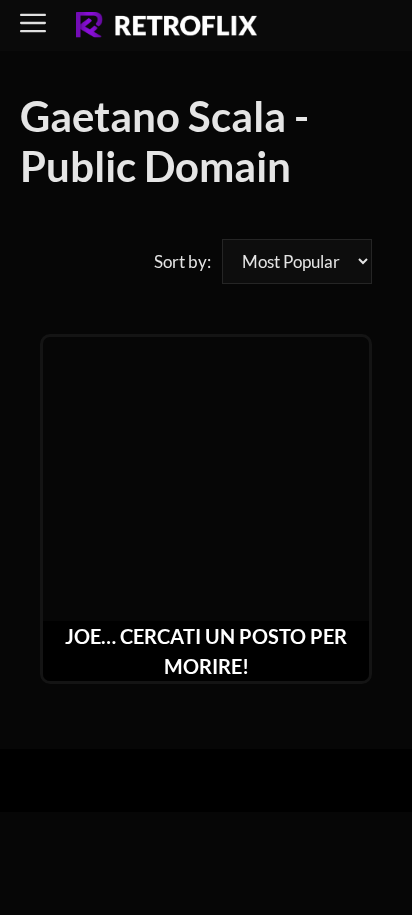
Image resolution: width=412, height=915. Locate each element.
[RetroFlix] (166, 26)
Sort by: (182, 261)
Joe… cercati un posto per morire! (206, 651)
